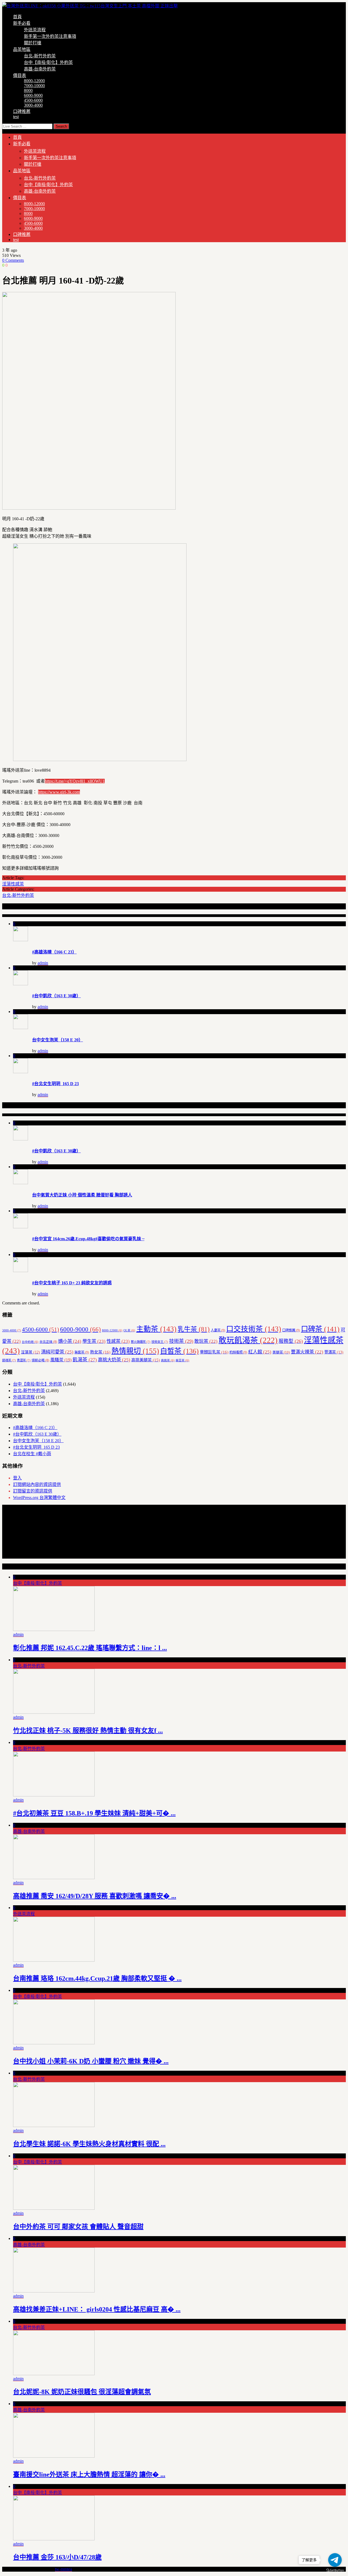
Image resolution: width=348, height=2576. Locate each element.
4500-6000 (33, 100)
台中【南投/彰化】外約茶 (48, 62)
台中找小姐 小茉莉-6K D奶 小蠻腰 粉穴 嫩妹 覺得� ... (91, 2061)
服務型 (291, 1341)
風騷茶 (61, 1360)
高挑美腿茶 (146, 1360)
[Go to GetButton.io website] (335, 2570)
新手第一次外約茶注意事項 (50, 36)
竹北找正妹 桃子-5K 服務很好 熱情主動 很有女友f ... (88, 1731)
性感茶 (118, 1341)
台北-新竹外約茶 (40, 56)
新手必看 (22, 23)
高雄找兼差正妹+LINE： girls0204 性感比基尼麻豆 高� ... (97, 2309)
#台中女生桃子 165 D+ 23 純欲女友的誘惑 (72, 1283)
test (16, 117)
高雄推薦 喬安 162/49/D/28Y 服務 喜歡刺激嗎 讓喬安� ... (95, 1896)
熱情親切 (135, 1351)
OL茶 (129, 1330)
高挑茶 (168, 1360)
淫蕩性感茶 (13, 884)
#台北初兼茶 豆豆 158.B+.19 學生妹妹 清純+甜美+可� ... (94, 1813)
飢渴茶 (85, 1360)
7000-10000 (34, 86)
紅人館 (260, 1352)
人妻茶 (218, 1330)
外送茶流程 (35, 30)
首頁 (17, 17)
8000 (28, 90)
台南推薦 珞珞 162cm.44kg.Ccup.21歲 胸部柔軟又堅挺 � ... (97, 1978)
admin (43, 963)
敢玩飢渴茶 (248, 1340)
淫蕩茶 (30, 1352)
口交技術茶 (254, 1329)
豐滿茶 (334, 1352)
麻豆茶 (182, 1360)
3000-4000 (33, 105)
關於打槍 (33, 43)
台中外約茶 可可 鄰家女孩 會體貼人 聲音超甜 (78, 2227)
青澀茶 (24, 1360)
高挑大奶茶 (114, 1360)
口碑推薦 (22, 111)
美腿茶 (281, 1352)
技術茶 (181, 1341)
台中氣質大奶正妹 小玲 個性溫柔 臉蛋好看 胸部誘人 (82, 1195)
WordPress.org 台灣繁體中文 (39, 1498)
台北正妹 (48, 1342)
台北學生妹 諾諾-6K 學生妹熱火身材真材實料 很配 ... (89, 2144)
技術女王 (160, 1342)
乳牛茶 (194, 1329)
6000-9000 (33, 95)
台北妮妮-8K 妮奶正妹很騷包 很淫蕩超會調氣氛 (82, 2392)
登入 (17, 1478)
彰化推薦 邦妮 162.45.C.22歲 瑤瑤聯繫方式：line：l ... (90, 1648)
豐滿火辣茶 (307, 1352)
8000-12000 (34, 81)
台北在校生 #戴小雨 (32, 1454)
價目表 (20, 76)
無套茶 (82, 1352)
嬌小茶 (70, 1341)
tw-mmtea (63, 2569)
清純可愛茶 (57, 1352)
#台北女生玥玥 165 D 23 (55, 1084)
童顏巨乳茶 (214, 1352)
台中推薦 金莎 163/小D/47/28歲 (57, 2557)
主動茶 (156, 1329)
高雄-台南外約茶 (40, 69)
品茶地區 (22, 49)
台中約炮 (30, 1342)
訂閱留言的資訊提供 (33, 1491)
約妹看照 (238, 1352)
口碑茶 (320, 1329)
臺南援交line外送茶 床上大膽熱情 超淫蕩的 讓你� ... (89, 2475)
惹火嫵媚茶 (141, 1342)
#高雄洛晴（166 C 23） (54, 952)
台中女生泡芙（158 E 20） (58, 1040)
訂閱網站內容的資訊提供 (37, 1484)
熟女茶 (100, 1352)
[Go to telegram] (335, 2560)
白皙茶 (179, 1351)
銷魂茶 (9, 1360)
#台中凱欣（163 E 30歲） (56, 996)
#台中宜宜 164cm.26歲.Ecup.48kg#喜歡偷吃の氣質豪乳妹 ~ (88, 1239)
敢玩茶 (206, 1341)
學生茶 (94, 1341)
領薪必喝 (40, 1360)
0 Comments (13, 260)
